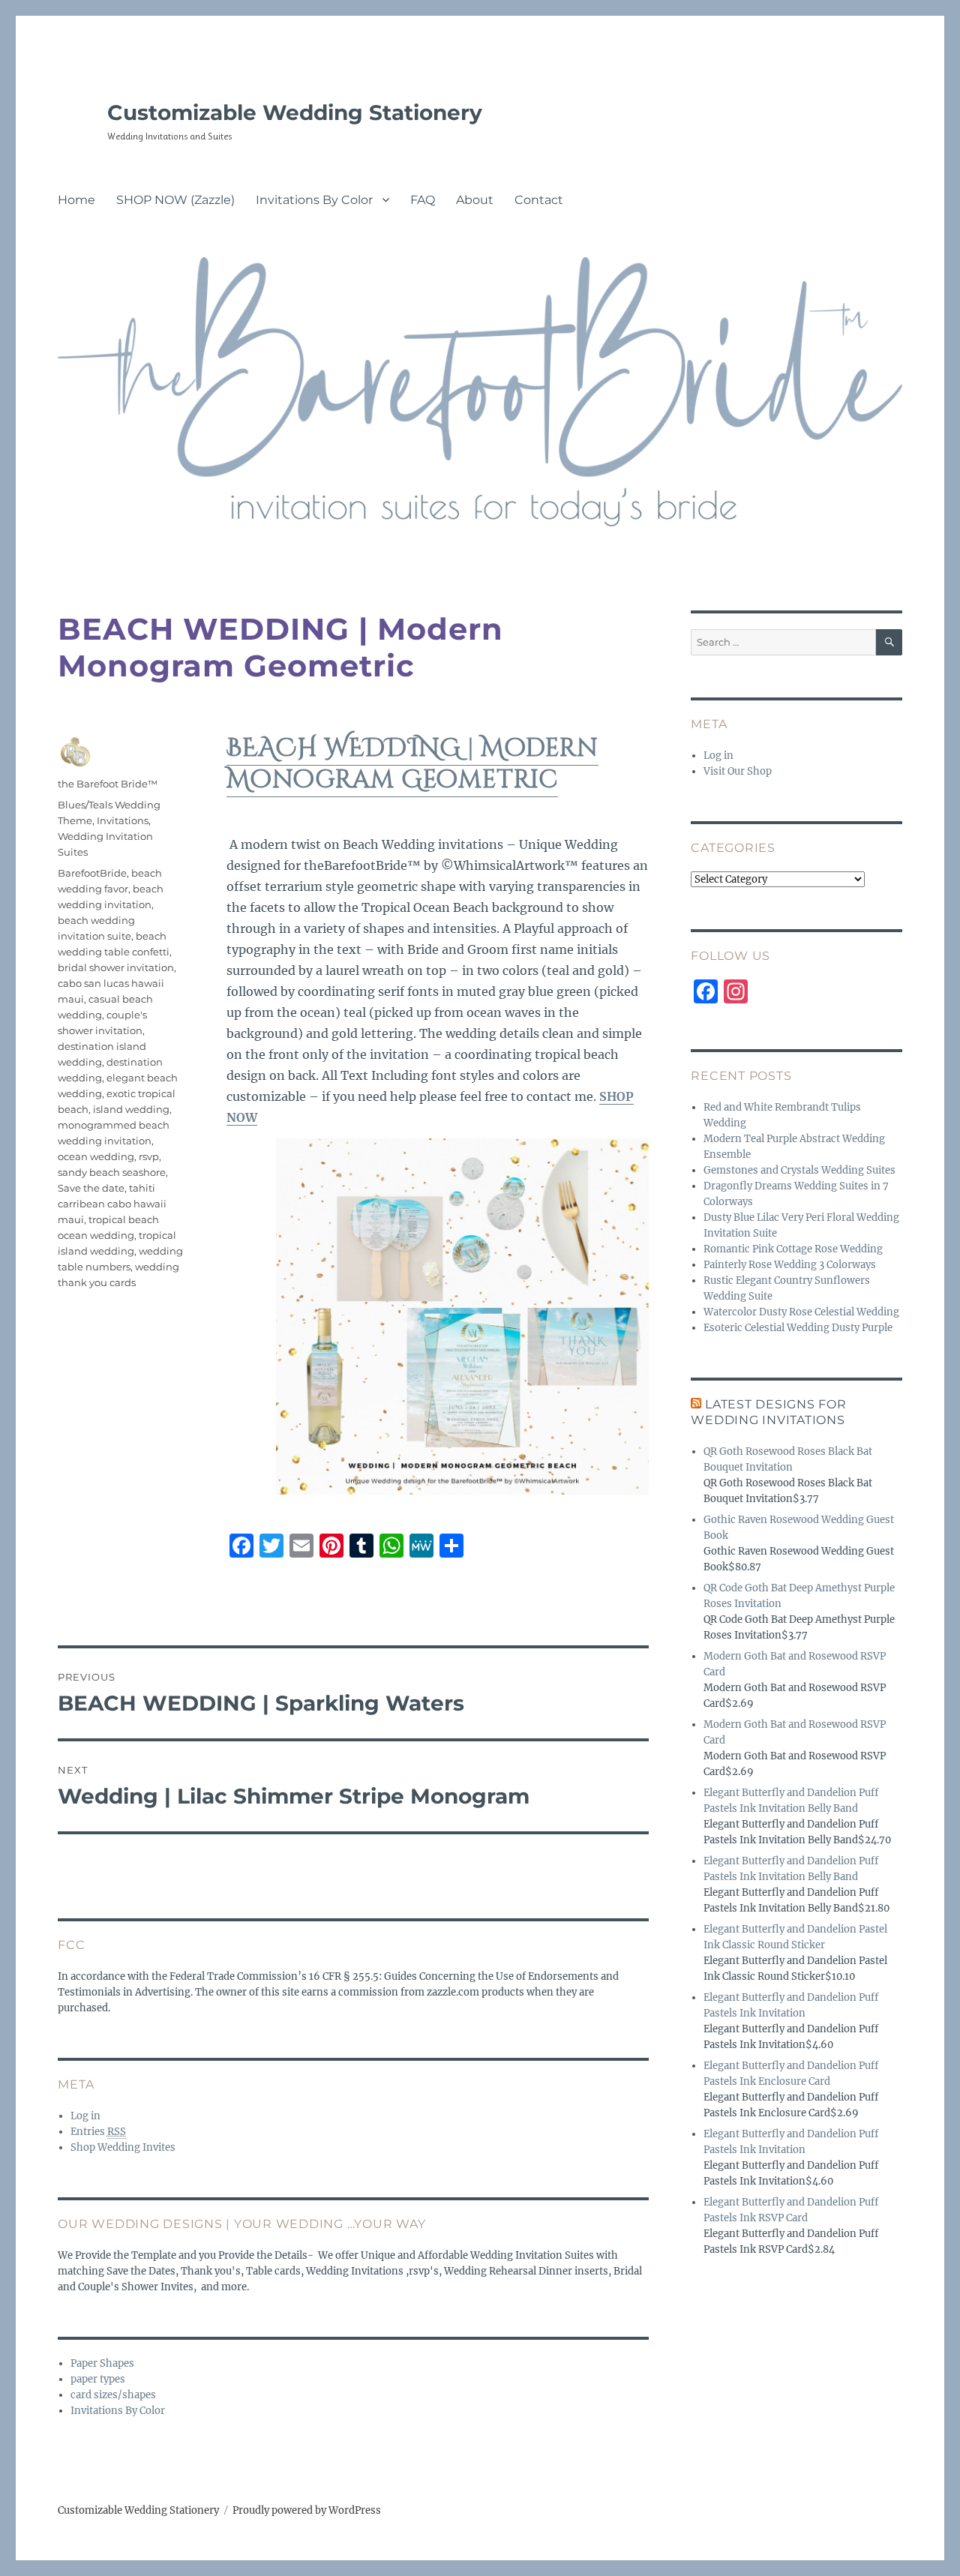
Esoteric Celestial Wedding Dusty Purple (798, 1328)
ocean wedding (96, 1156)
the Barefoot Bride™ (108, 784)
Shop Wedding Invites (123, 2147)
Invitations (123, 820)
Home (76, 200)
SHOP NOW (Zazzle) (175, 200)
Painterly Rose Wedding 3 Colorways (790, 1265)
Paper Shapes (102, 2363)
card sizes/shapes (113, 2395)
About (475, 200)
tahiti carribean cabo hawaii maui (112, 1204)
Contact (539, 200)
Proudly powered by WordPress (307, 2510)
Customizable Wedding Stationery (295, 112)
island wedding (131, 1109)
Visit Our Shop (738, 771)
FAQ (423, 200)
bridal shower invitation (116, 967)
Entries (98, 2132)
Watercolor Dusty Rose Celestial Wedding (801, 1312)
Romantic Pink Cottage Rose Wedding (793, 1249)
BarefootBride (92, 873)
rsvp (149, 1156)
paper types (98, 2379)
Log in (85, 2116)
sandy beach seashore (112, 1172)
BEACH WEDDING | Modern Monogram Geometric (412, 764)
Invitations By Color (314, 200)
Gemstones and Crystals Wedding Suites (799, 1170)
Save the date (91, 1188)
